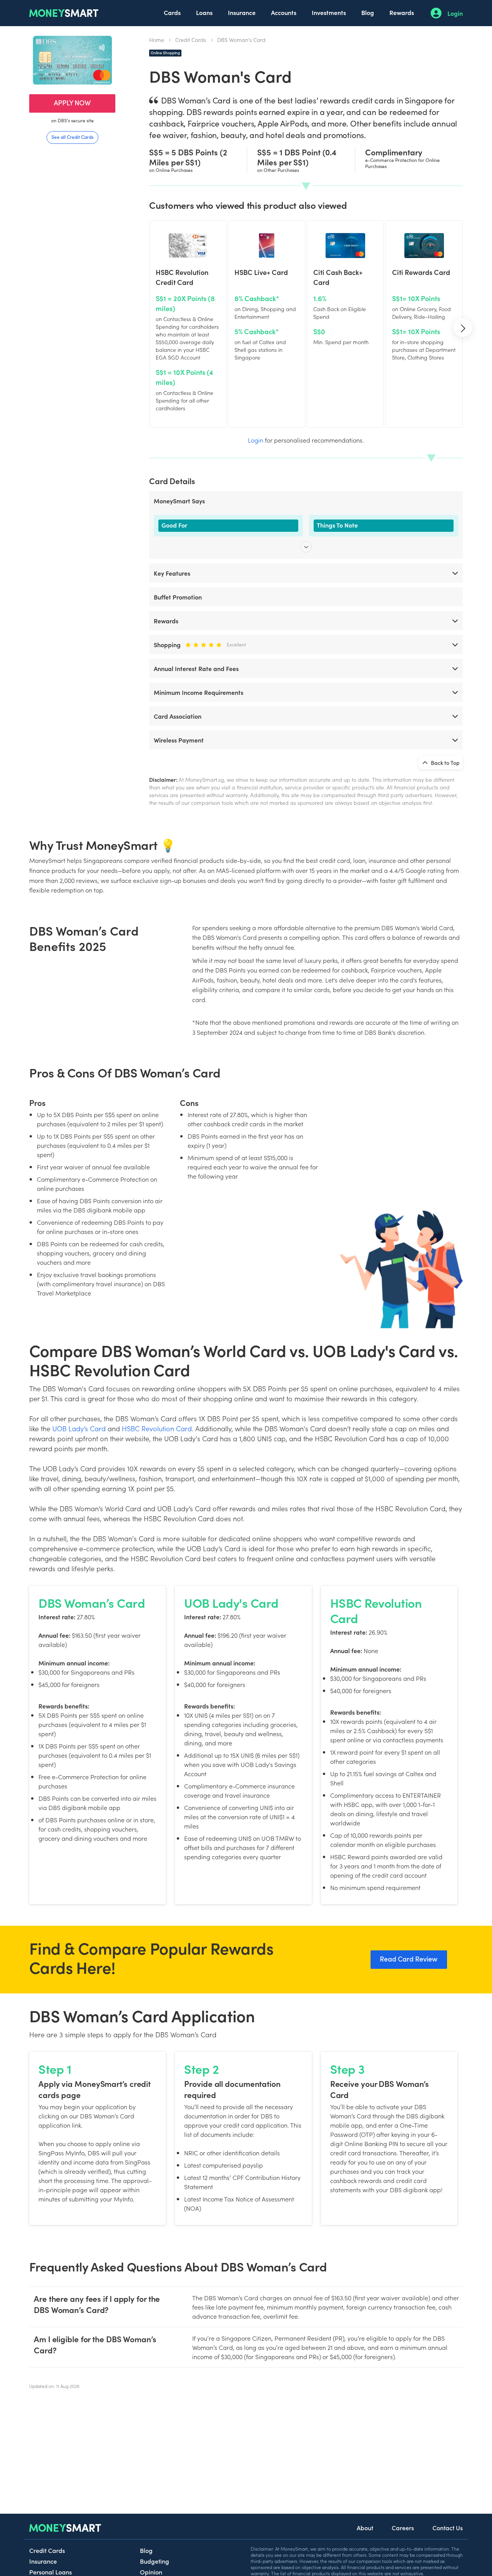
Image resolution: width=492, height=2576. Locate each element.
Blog (368, 12)
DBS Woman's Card (241, 40)
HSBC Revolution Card (157, 1428)
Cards (172, 12)
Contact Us (448, 2528)
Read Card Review (409, 1959)
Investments (329, 12)
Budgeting (155, 2561)
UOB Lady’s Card (79, 1428)
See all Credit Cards (72, 137)
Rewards (402, 12)
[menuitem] (172, 13)
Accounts (284, 12)
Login (455, 13)
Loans (204, 12)
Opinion (151, 2572)
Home (157, 40)
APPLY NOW (72, 102)
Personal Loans (51, 2572)
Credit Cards (191, 40)
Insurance (242, 12)
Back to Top (445, 763)
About (365, 2528)
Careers (403, 2528)
